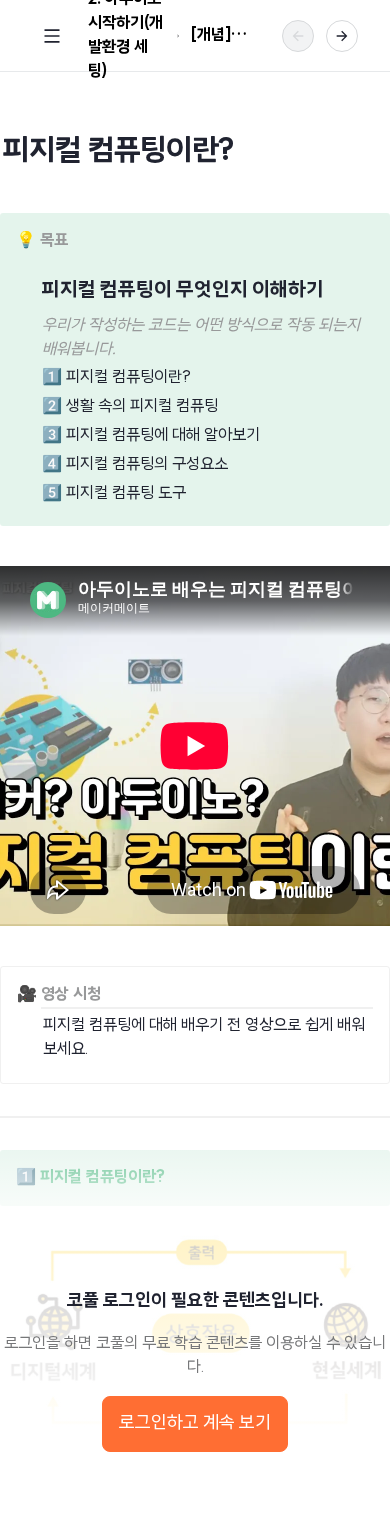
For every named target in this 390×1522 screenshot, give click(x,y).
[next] (342, 36)
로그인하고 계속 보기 (195, 1424)
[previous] (298, 36)
